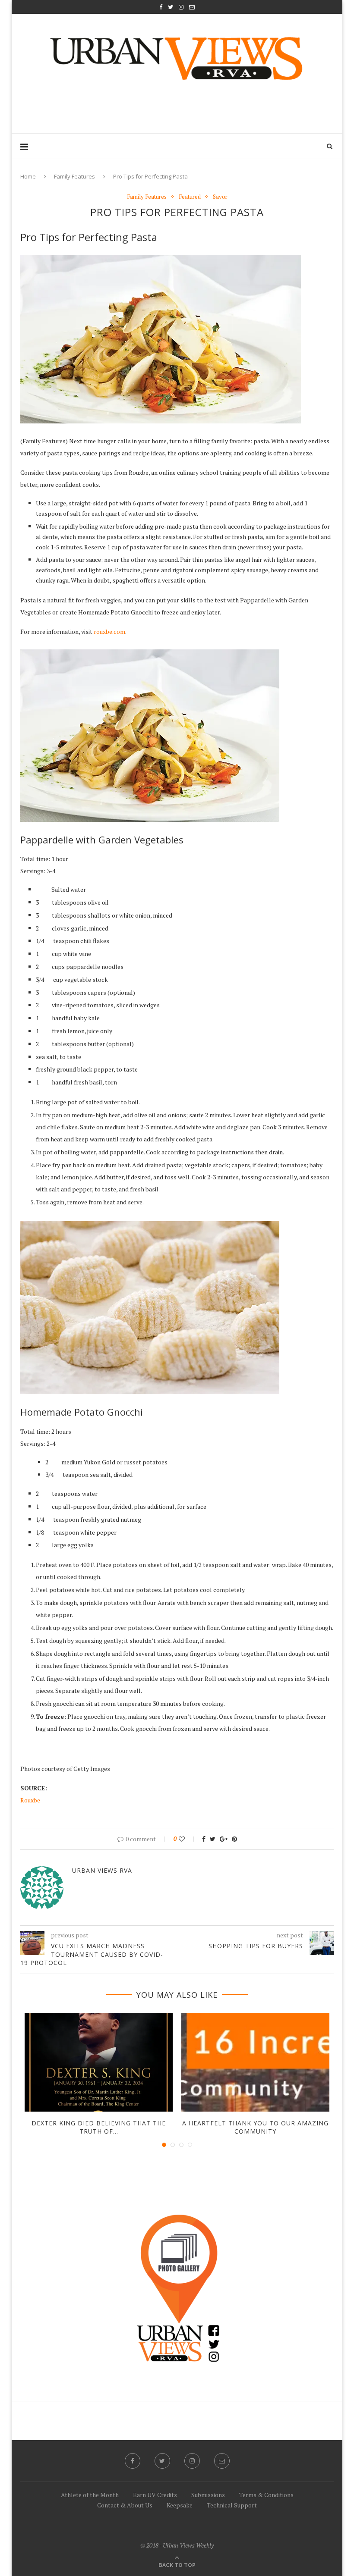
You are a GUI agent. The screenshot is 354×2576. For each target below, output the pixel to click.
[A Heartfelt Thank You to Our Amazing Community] (255, 2062)
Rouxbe (30, 1800)
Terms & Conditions (266, 2495)
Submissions (208, 2495)
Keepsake (180, 2505)
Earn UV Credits (155, 2495)
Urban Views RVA (102, 1870)
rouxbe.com (109, 631)
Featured (190, 197)
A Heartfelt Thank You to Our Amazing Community (255, 2127)
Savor (220, 197)
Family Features (74, 176)
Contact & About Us (125, 2505)
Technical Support (232, 2505)
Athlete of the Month (90, 2495)
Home (28, 176)
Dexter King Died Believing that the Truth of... (99, 2127)
